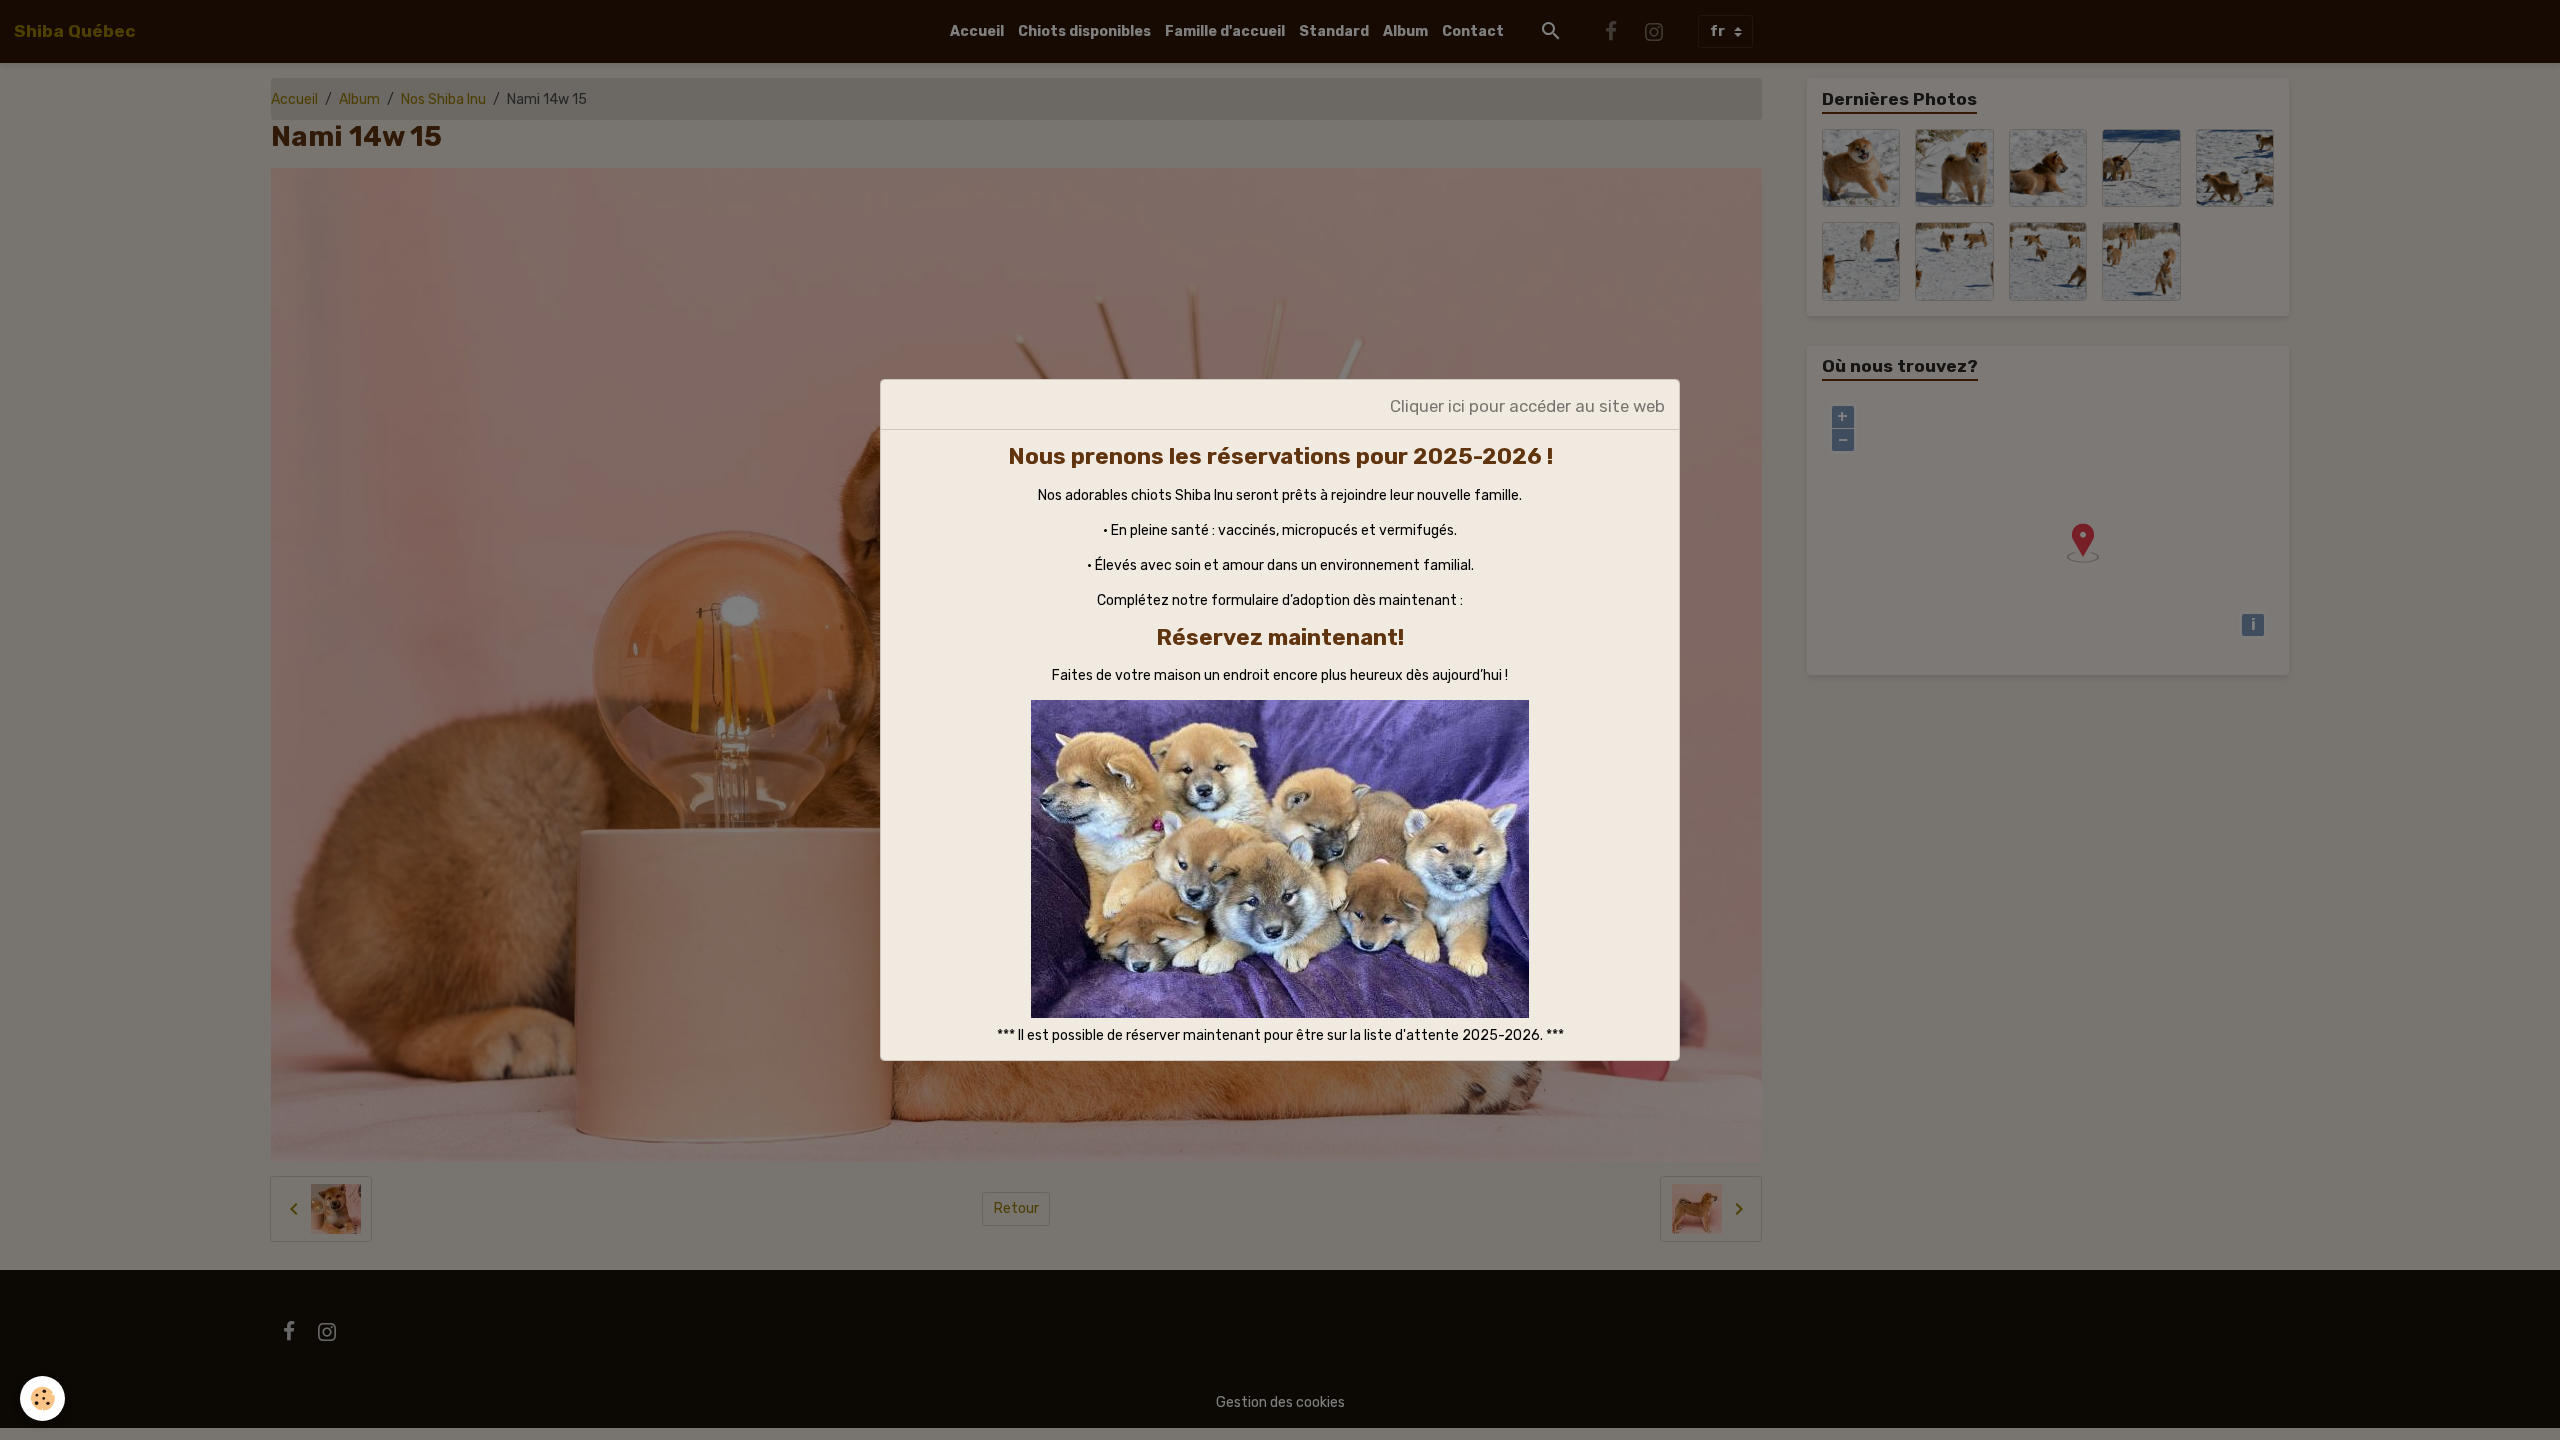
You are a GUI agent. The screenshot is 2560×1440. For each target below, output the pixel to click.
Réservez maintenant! (1280, 637)
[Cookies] (42, 1398)
